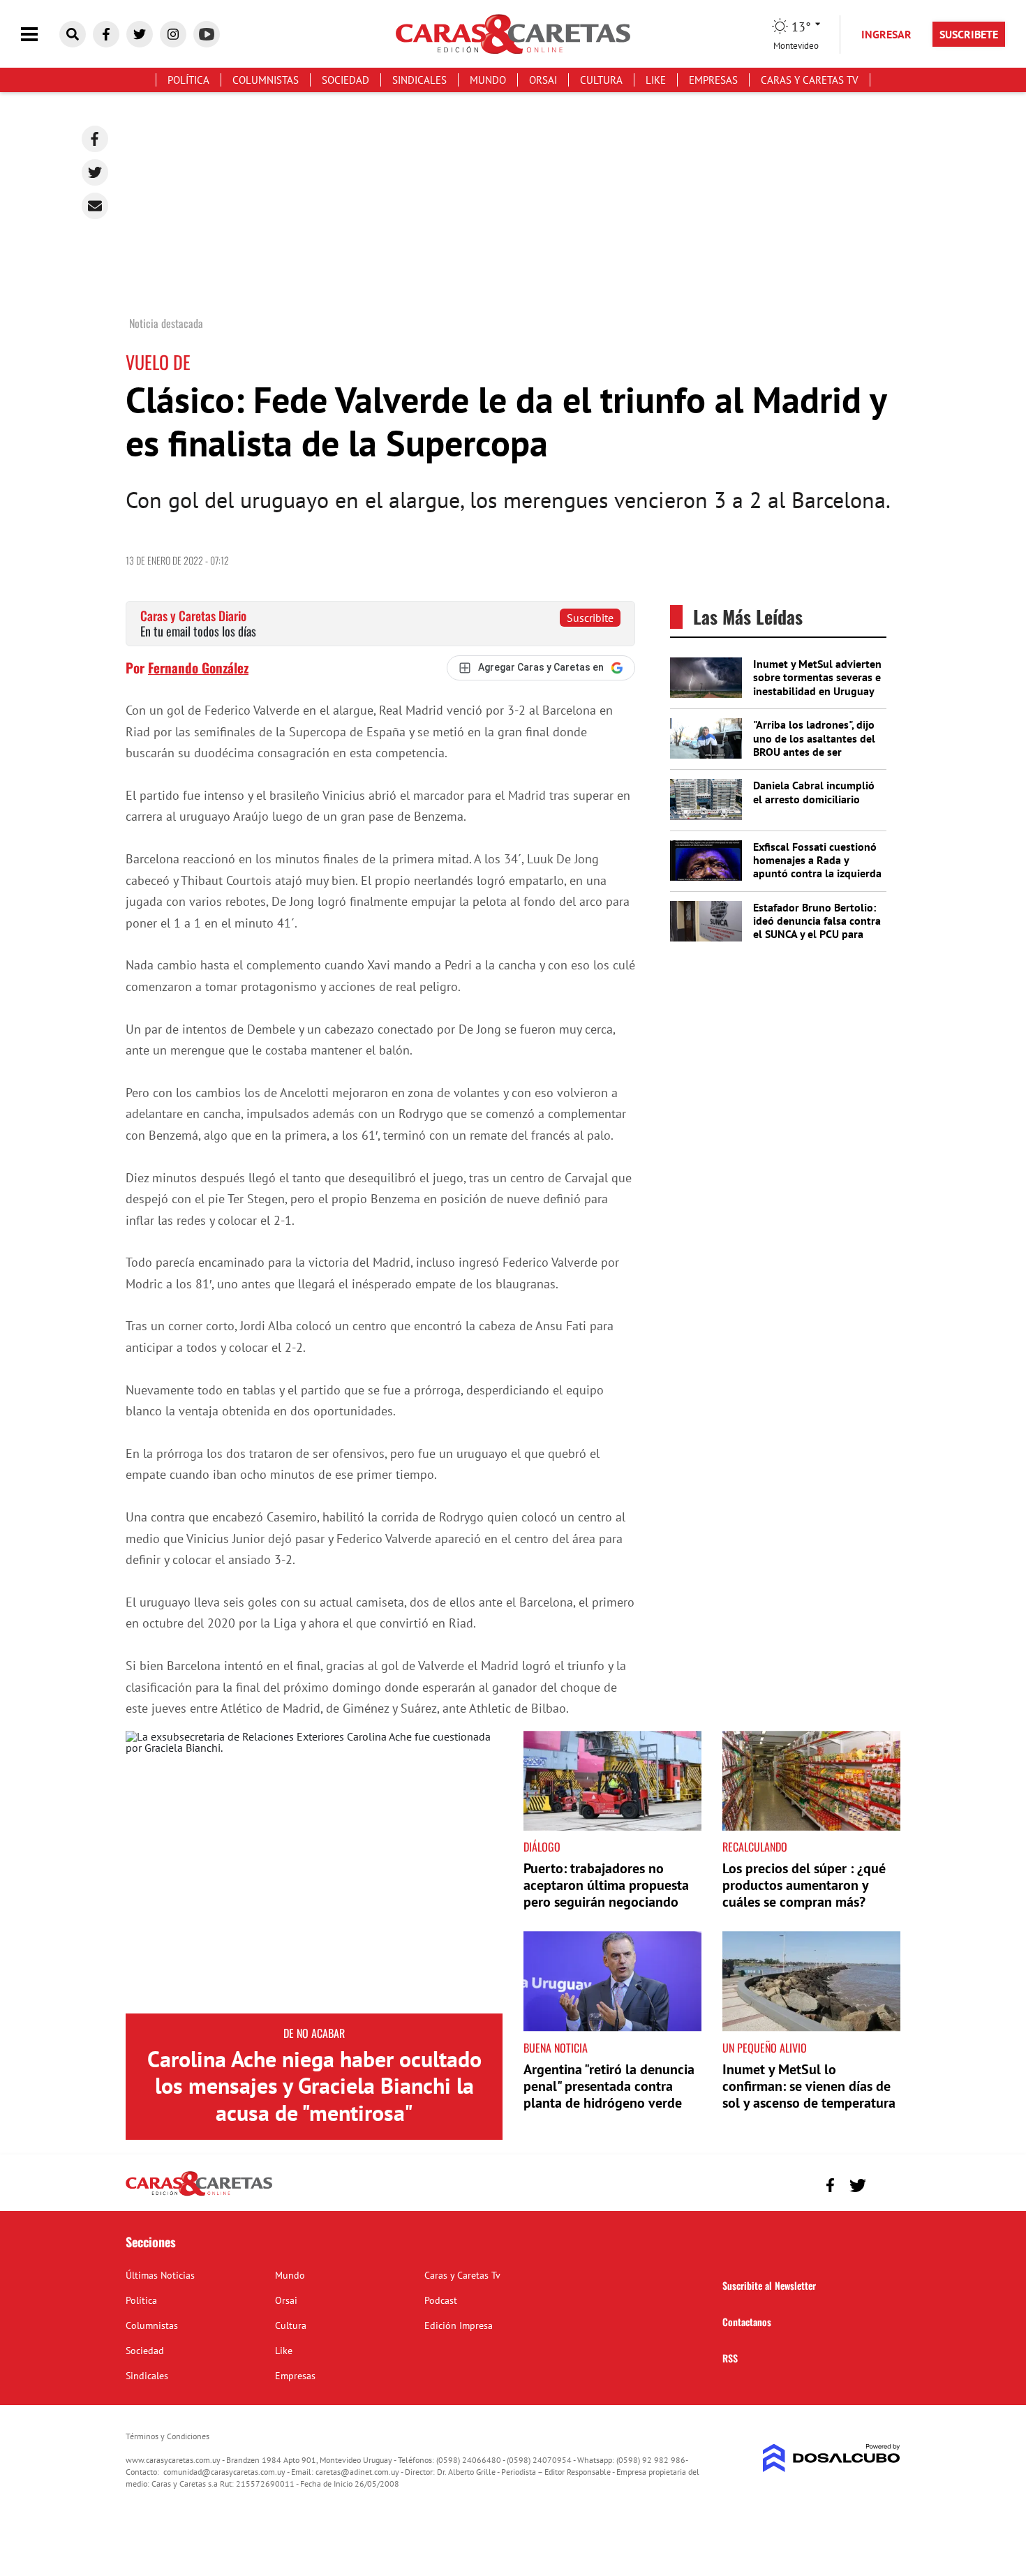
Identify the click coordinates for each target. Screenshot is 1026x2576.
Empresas (713, 80)
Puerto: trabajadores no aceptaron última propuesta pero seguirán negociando (606, 1885)
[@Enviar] (95, 206)
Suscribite (590, 618)
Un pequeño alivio (765, 2048)
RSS (730, 2358)
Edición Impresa (459, 2325)
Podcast (441, 2300)
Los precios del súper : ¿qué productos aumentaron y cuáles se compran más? (804, 1885)
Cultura (601, 80)
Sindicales (419, 80)
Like (656, 80)
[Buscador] (73, 34)
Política (188, 80)
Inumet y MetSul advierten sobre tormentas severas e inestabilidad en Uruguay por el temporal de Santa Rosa (817, 691)
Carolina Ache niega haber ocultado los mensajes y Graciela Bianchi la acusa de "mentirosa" (314, 2086)
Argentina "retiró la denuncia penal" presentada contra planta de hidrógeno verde (609, 2086)
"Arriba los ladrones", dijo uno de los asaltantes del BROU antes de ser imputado (814, 745)
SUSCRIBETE (969, 34)
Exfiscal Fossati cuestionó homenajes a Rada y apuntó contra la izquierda (817, 860)
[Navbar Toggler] (40, 35)
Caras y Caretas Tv (810, 80)
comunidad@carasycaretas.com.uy (224, 2472)
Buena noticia (556, 2048)
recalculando (755, 1847)
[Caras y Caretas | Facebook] (106, 34)
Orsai (543, 80)
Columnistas (266, 80)
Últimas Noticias (160, 2275)
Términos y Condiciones (168, 2436)
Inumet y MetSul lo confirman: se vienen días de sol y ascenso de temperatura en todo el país (809, 2094)
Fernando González (198, 667)
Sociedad (345, 80)
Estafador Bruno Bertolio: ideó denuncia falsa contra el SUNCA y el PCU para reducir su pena (817, 928)
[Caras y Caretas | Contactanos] (885, 2183)
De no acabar (314, 2033)
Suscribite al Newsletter (769, 2285)
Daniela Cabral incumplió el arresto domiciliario (814, 792)
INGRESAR (886, 34)
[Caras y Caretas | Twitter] (140, 34)
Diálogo (542, 1847)
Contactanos (747, 2322)
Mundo (488, 80)
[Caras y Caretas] (199, 2195)
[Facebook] (95, 139)
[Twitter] (95, 172)
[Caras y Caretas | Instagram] (173, 34)
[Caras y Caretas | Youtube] (207, 34)
